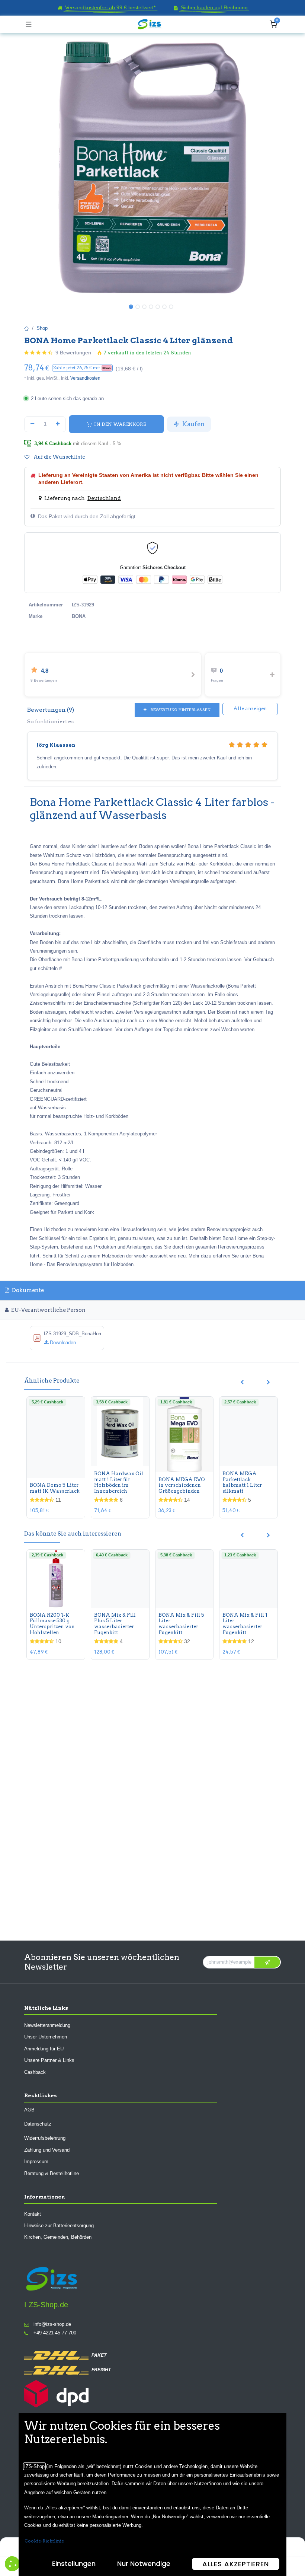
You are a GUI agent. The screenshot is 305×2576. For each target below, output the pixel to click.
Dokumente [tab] (27, 1290)
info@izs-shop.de (52, 2324)
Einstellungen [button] (74, 2564)
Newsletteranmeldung (47, 2025)
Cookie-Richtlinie (44, 2541)
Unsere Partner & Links (49, 2060)
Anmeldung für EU (44, 2048)
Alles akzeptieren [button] (236, 2564)
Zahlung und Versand (47, 2150)
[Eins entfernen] (32, 424)
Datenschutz (38, 2124)
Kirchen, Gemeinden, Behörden (58, 2237)
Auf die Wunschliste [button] (59, 457)
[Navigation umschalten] (29, 24)
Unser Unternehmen (46, 2037)
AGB (29, 2109)
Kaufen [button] (193, 424)
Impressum (36, 2161)
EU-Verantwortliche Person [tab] (48, 1310)
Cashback (35, 2072)
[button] (82, 368)
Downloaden (62, 1343)
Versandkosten (85, 378)
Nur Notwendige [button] (144, 2564)
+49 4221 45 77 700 (55, 2333)
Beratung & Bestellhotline (52, 2173)
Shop (42, 328)
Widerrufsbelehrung (45, 2138)
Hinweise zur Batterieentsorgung (59, 2225)
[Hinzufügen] (58, 424)
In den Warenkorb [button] (120, 424)
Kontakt (33, 2214)
